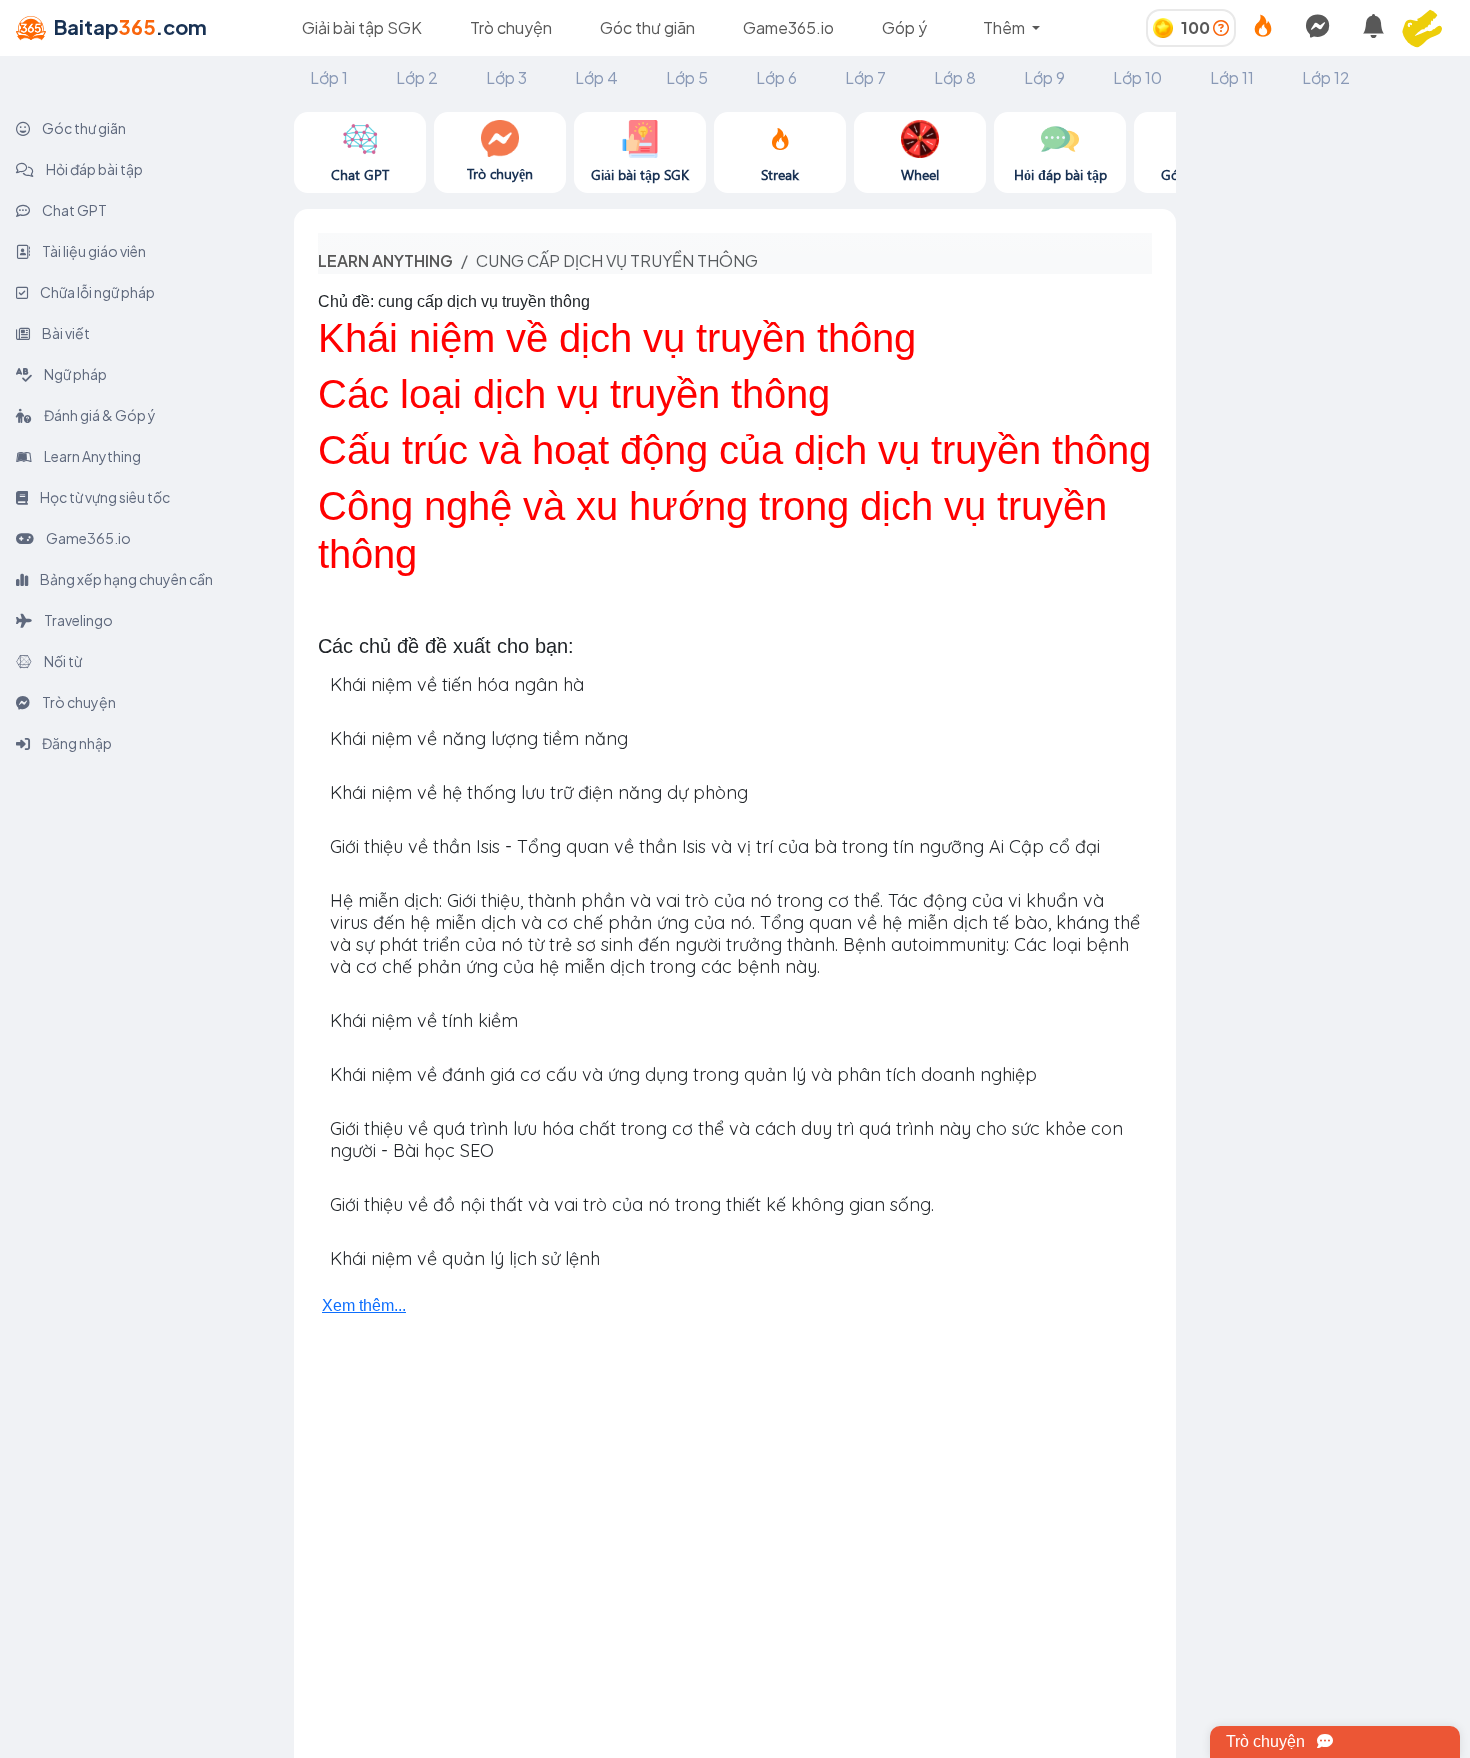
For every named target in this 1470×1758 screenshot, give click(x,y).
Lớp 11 (1232, 77)
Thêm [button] (1005, 27)
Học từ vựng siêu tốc (104, 497)
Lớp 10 (1137, 77)
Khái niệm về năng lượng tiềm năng (479, 738)
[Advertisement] (1323, 412)
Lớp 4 (596, 77)
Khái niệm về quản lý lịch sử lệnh (465, 1258)
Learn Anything (91, 456)
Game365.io (788, 27)
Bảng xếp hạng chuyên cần (125, 579)
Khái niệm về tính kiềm (424, 1020)
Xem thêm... (364, 1305)
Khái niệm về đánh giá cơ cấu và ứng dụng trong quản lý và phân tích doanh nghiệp (683, 1074)
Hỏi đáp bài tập (93, 169)
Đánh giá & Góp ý (99, 415)
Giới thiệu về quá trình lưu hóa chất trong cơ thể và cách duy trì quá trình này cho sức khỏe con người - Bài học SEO (726, 1139)
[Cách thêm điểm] (1221, 27)
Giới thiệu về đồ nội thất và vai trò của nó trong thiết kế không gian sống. (632, 1204)
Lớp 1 (329, 77)
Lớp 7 (865, 77)
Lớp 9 (1044, 77)
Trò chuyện (511, 27)
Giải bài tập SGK (362, 27)
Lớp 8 (955, 77)
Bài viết (65, 333)
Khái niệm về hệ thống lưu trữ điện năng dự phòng (539, 792)
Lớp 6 (776, 77)
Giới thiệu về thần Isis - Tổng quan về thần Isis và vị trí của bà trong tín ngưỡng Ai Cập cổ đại (715, 846)
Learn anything (385, 260)
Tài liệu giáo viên (93, 251)
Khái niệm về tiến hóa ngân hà (457, 684)
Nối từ (62, 661)
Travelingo (77, 620)
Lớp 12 (1326, 77)
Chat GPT (73, 210)
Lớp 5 (687, 77)
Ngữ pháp (74, 374)
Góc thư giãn (647, 27)
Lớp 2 (417, 77)
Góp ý (904, 27)
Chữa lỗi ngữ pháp (96, 292)
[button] (1430, 28)
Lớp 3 (506, 77)
